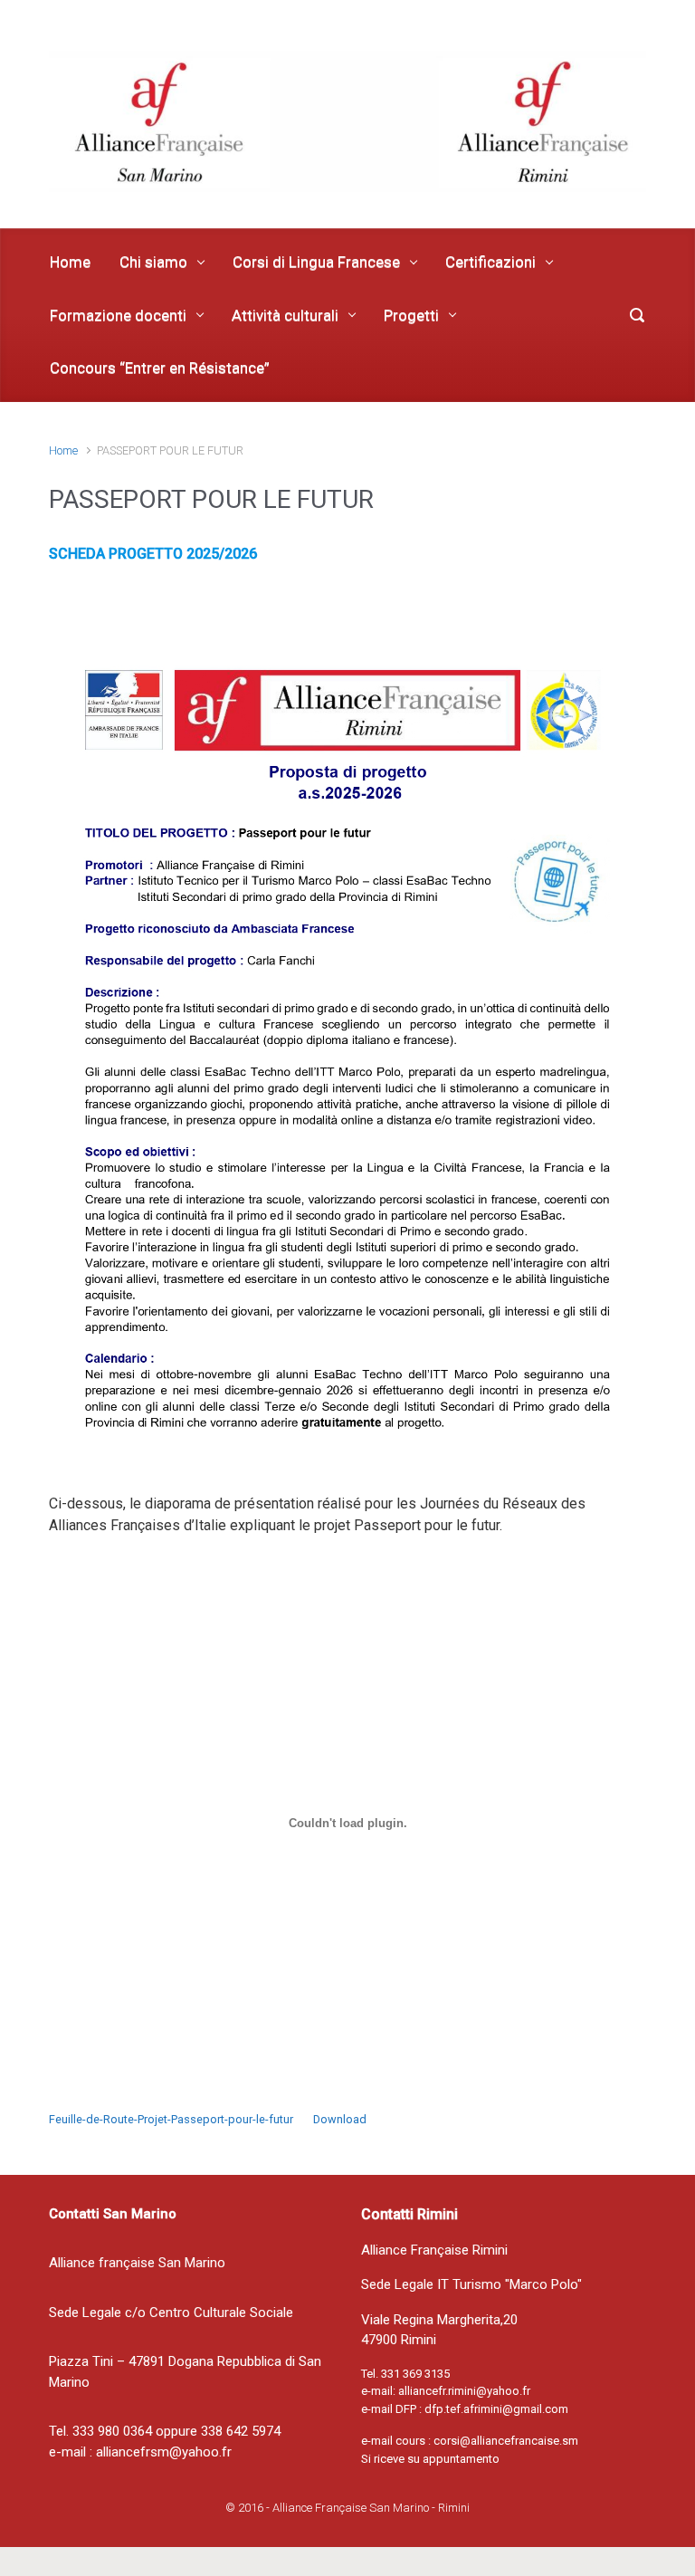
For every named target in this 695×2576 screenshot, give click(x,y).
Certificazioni (490, 262)
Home (70, 262)
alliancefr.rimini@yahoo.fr (464, 2391)
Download (340, 2119)
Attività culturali (285, 315)
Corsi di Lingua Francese (316, 262)
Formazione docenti (118, 315)
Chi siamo (153, 262)
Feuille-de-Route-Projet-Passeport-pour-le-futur (171, 2119)
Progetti (411, 315)
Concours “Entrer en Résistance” (160, 368)
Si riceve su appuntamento (430, 2459)
